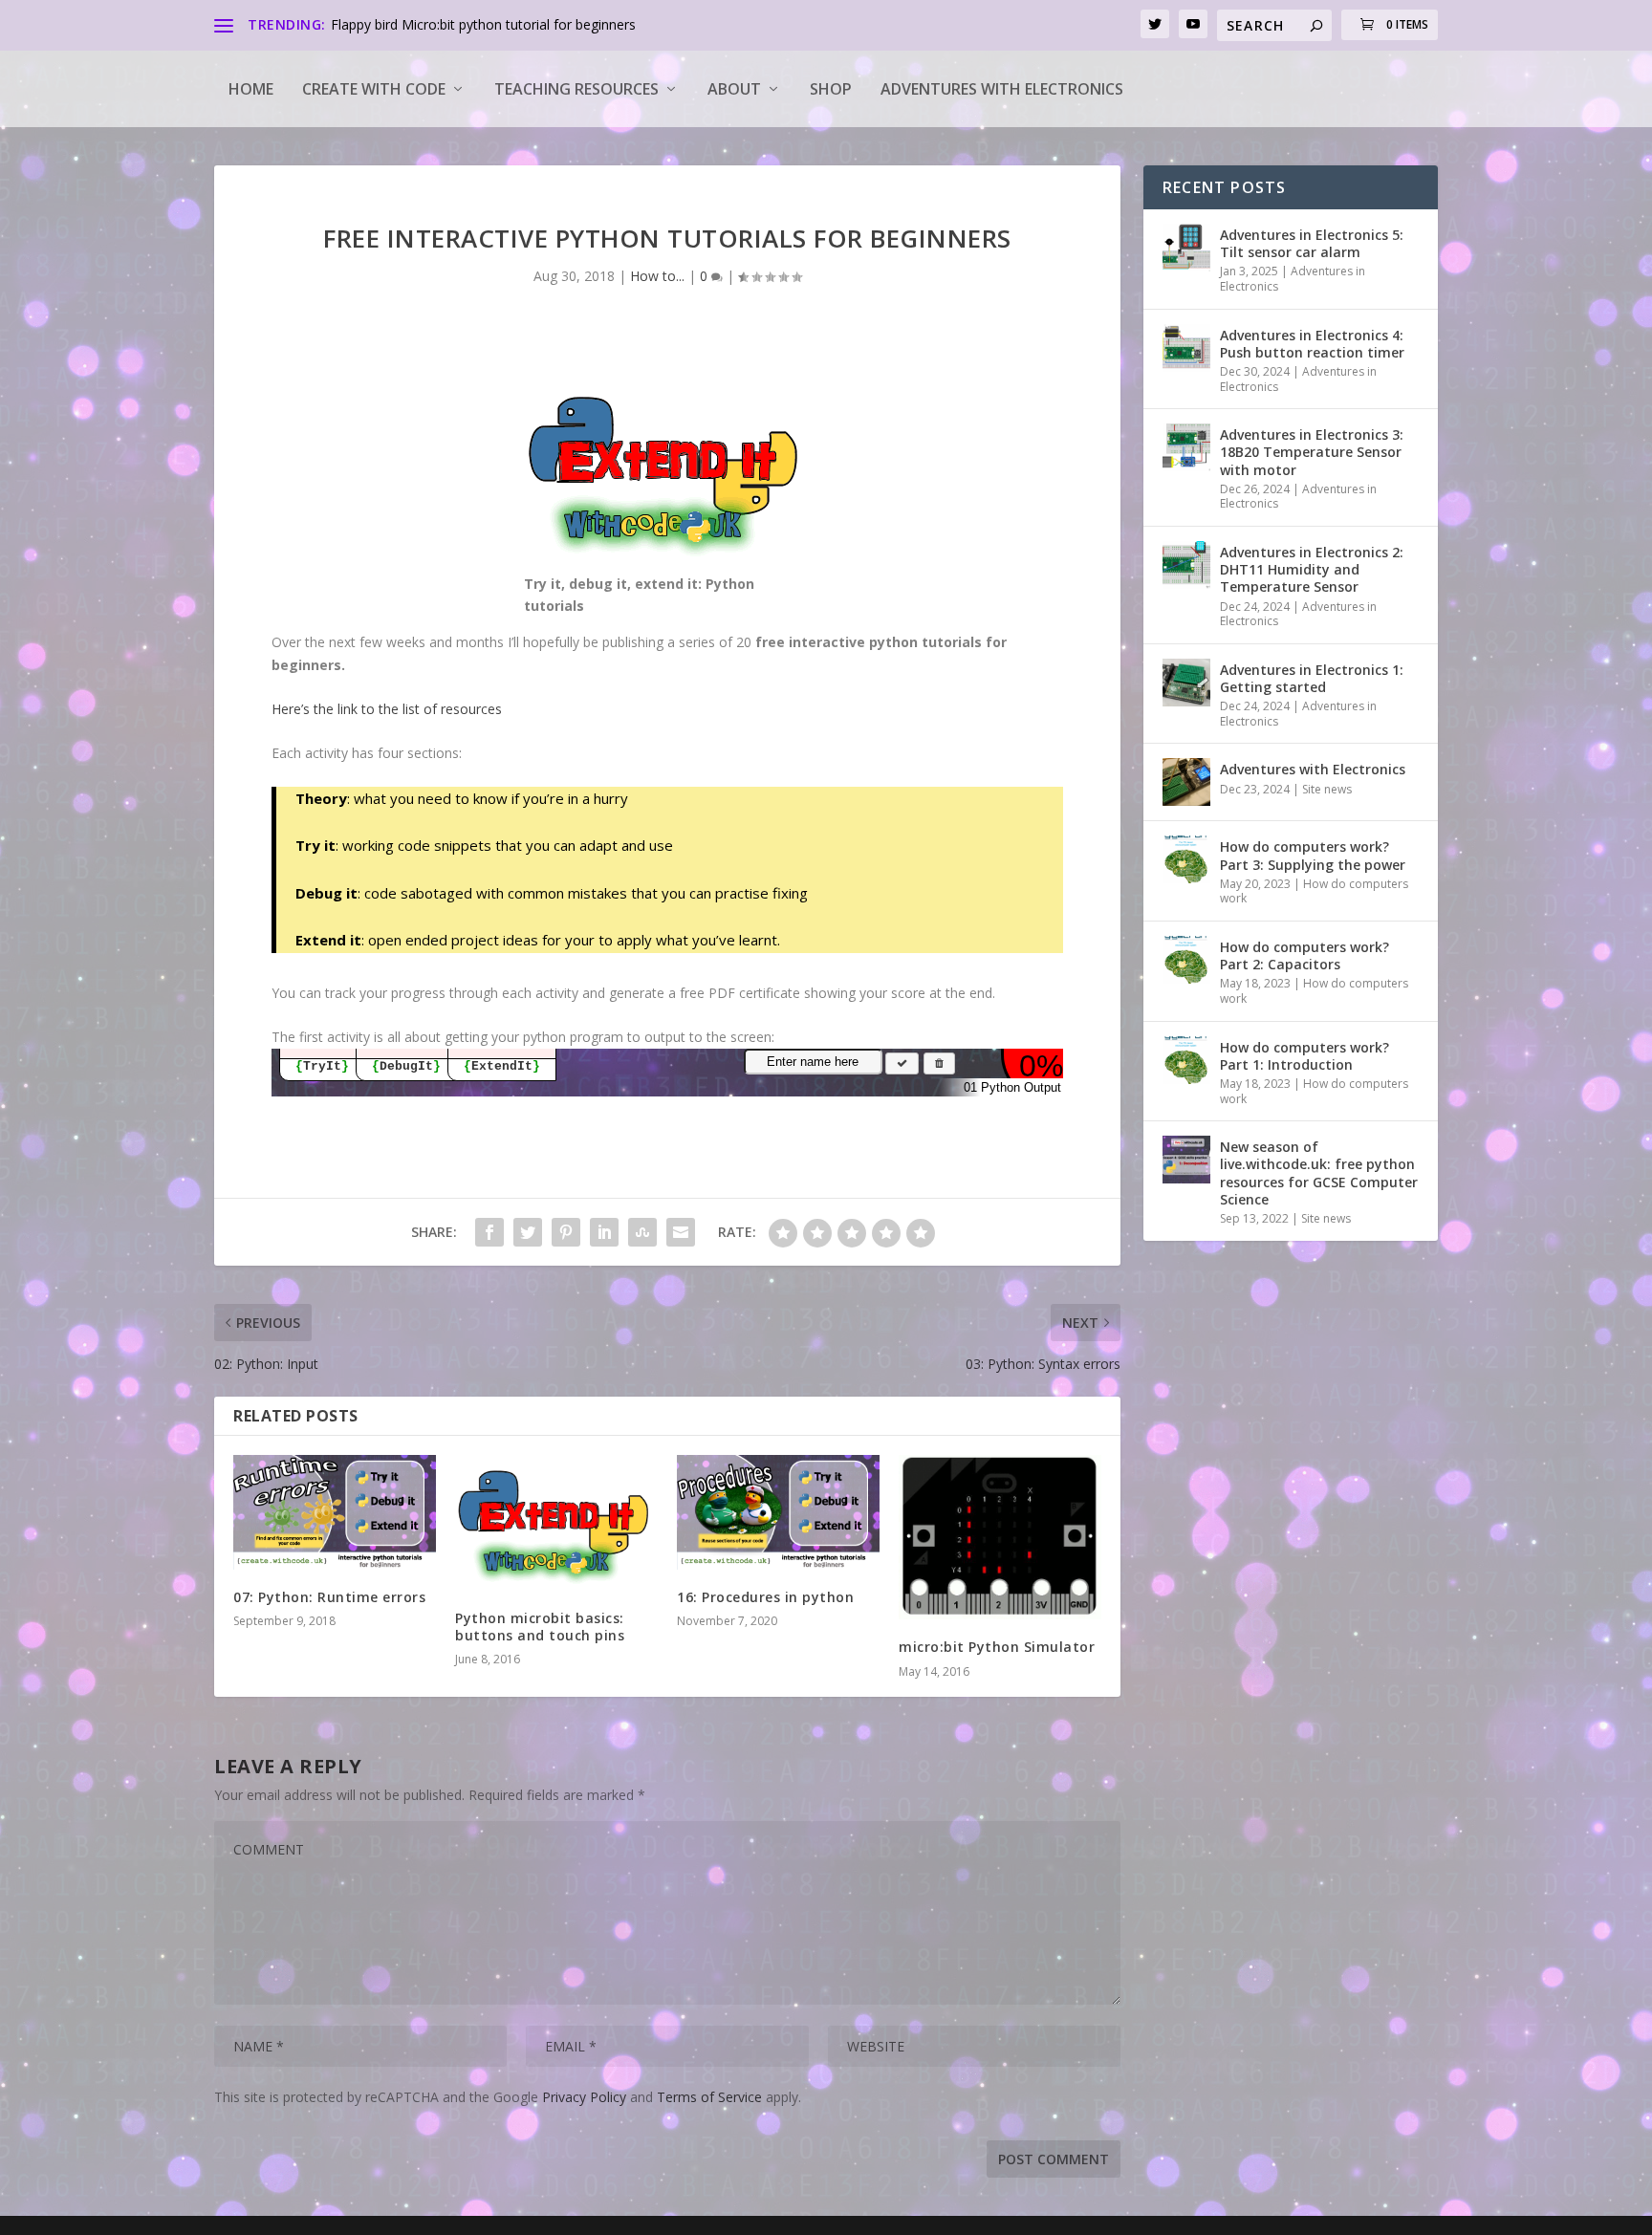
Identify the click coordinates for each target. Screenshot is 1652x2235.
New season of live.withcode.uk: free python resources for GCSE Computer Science (1319, 1173)
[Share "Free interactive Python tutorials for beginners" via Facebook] (489, 1232)
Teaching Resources (576, 89)
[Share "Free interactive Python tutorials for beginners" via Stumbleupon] (642, 1232)
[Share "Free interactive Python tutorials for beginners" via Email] (681, 1232)
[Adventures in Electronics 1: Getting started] (1186, 683)
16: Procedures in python (765, 1597)
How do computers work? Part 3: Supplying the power (1313, 855)
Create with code (374, 89)
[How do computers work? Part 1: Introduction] (1186, 1060)
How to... (657, 276)
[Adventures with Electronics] (1186, 782)
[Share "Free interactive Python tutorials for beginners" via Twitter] (528, 1232)
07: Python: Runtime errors (329, 1597)
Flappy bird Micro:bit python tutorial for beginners (483, 24)
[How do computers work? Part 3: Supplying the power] (1186, 859)
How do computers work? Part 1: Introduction (1304, 1056)
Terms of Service (709, 2097)
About (734, 89)
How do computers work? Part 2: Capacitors (1304, 955)
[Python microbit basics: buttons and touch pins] (556, 1522)
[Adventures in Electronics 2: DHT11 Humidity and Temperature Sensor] (1186, 565)
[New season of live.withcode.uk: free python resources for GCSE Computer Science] (1186, 1160)
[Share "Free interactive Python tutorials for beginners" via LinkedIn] (604, 1232)
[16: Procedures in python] (778, 1512)
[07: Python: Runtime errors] (335, 1512)
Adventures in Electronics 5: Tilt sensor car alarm (1312, 243)
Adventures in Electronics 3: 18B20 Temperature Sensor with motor (1312, 452)
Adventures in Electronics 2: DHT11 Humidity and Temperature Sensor (1312, 569)
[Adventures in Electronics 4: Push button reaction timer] (1186, 348)
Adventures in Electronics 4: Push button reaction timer (1312, 344)
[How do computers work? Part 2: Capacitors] (1186, 960)
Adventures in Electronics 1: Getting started (1312, 678)
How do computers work (1314, 891)
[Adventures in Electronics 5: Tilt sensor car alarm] (1186, 248)
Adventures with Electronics (1002, 89)
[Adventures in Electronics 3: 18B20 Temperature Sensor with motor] (1186, 447)
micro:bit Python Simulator (997, 1647)
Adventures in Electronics (1293, 279)
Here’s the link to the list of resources (387, 709)
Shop (831, 89)
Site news (1327, 789)
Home (251, 89)
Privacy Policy (584, 2097)
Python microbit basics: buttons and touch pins (540, 1627)
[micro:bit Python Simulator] (1000, 1537)
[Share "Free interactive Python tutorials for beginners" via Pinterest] (566, 1232)
